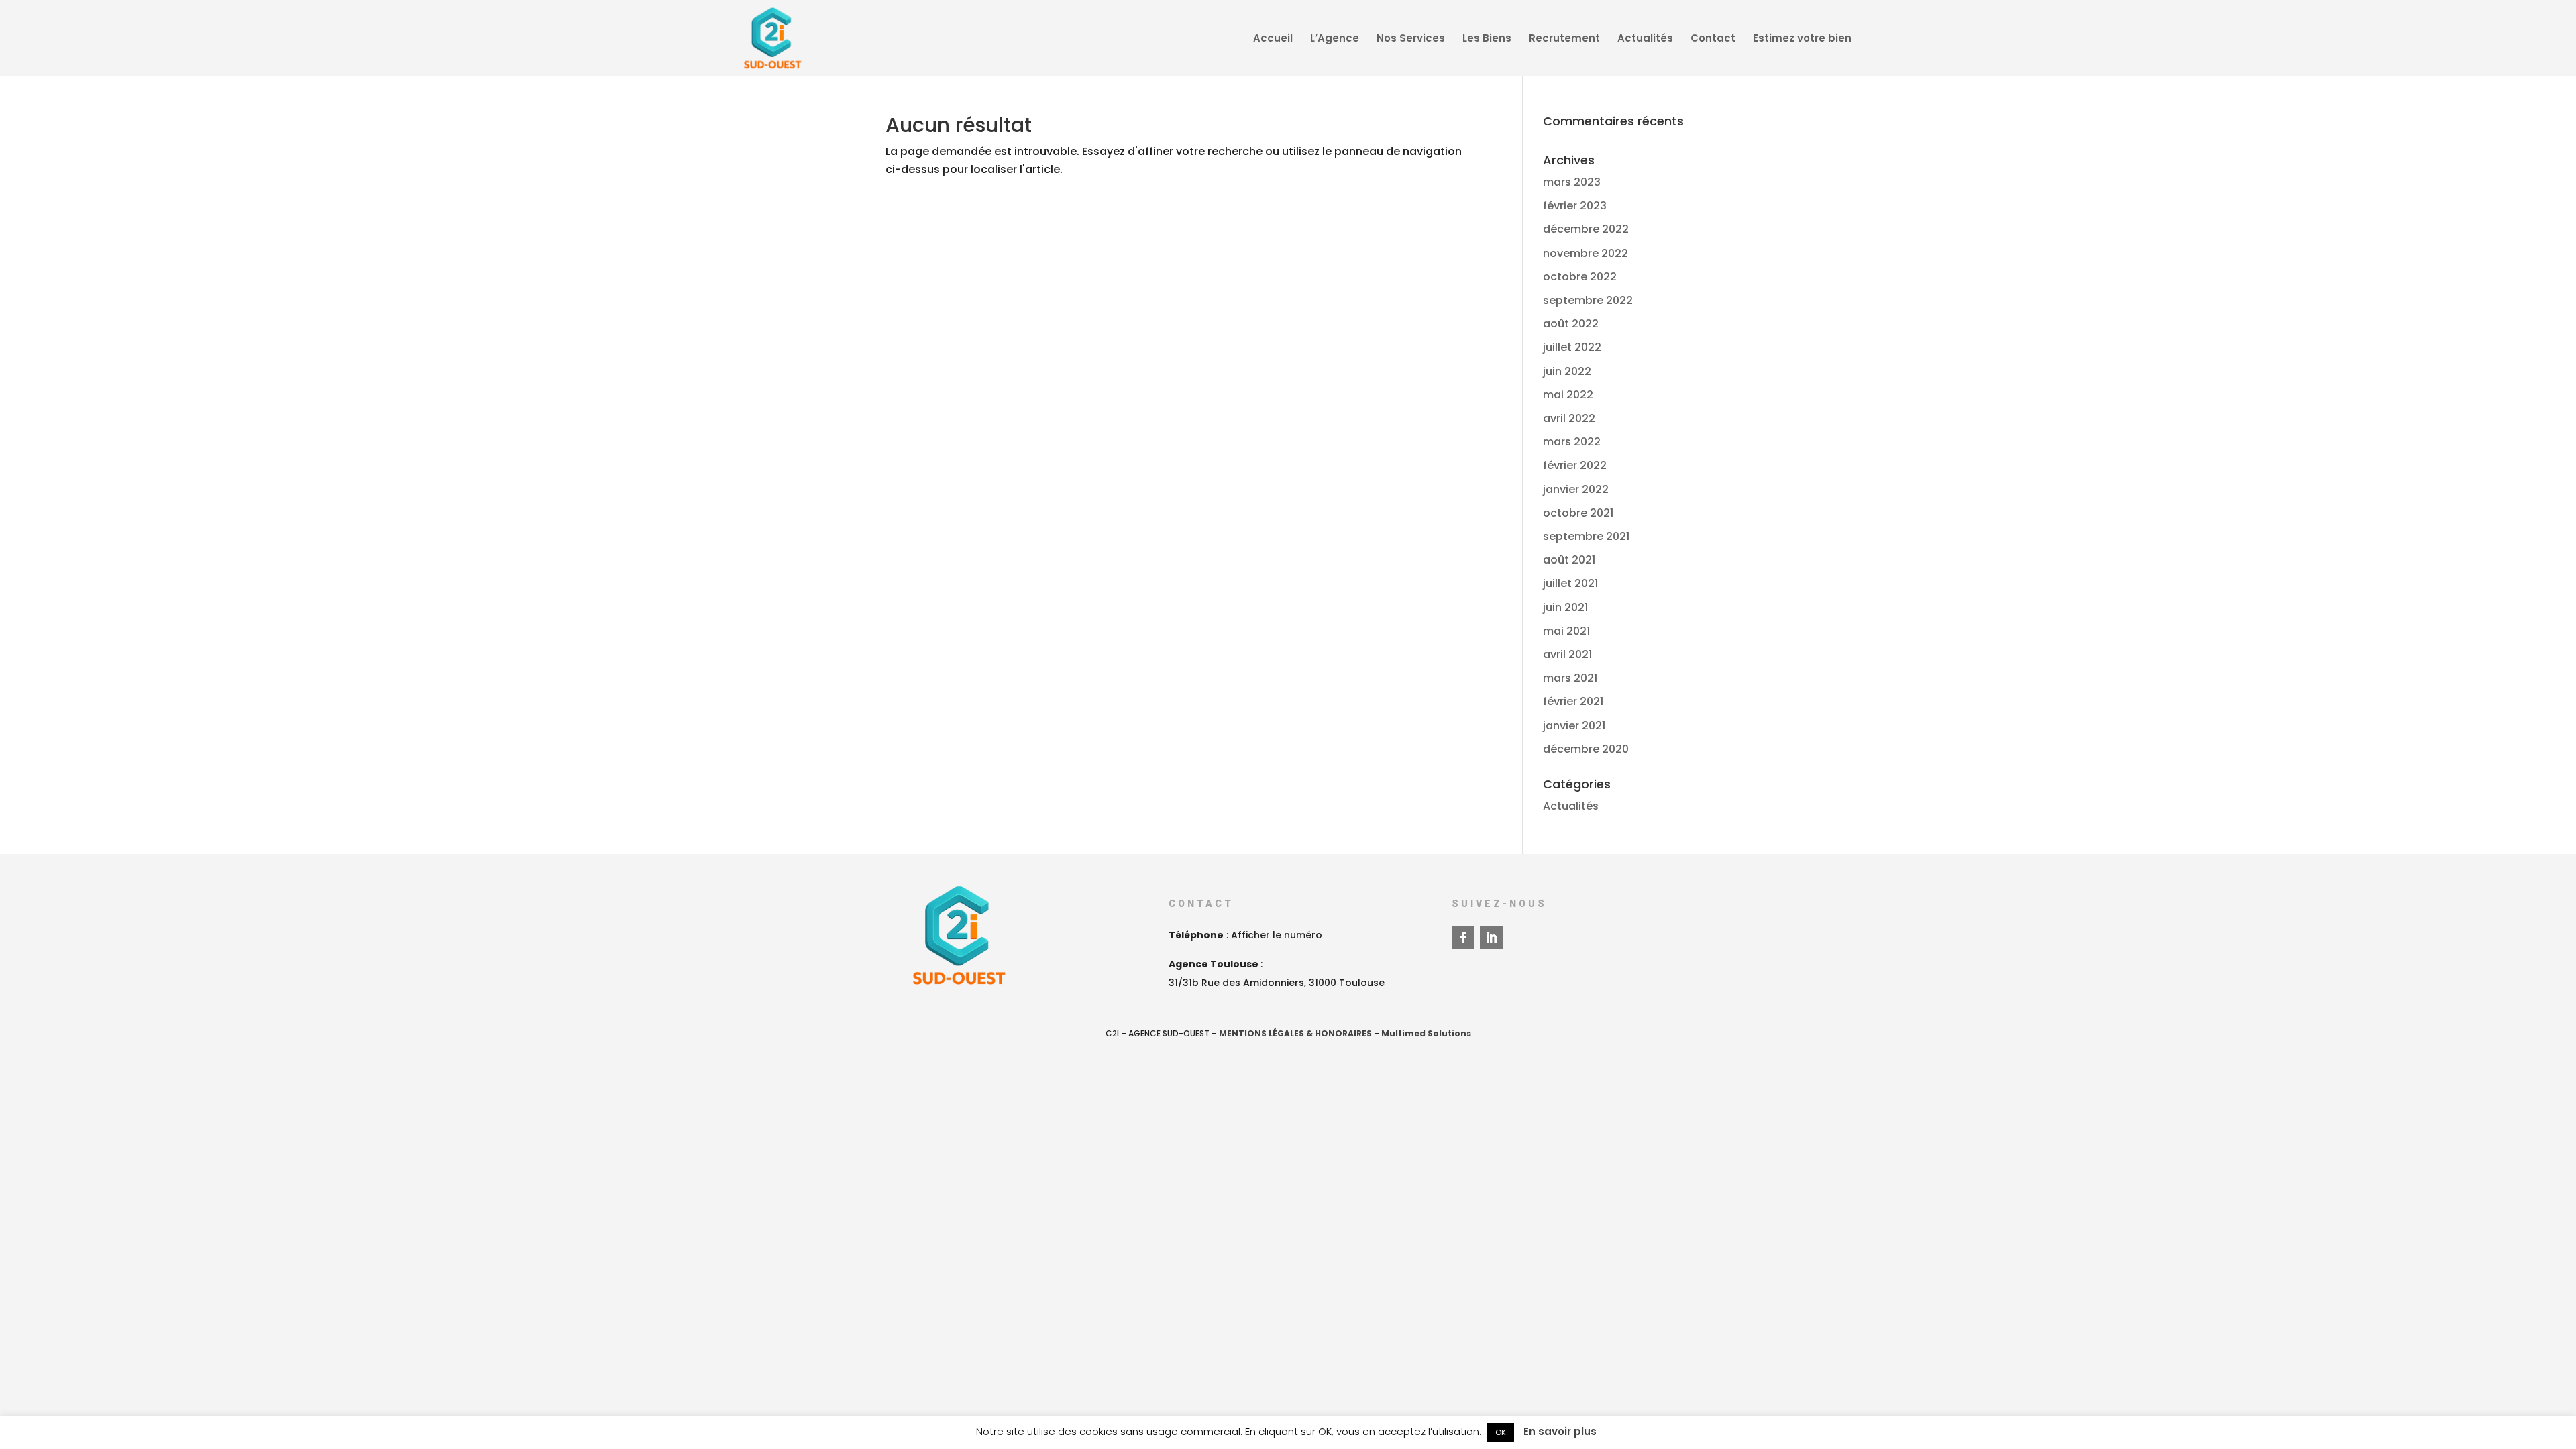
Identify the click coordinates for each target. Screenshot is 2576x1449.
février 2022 (1575, 465)
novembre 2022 (1586, 253)
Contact (1713, 39)
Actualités (1645, 39)
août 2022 (1571, 324)
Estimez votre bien (1802, 39)
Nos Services (1411, 39)
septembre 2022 (1588, 300)
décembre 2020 (1586, 749)
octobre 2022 (1580, 277)
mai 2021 (1566, 631)
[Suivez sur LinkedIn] (1491, 938)
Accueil (1273, 39)
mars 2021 (1570, 678)
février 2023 (1575, 206)
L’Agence (1335, 39)
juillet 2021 (1570, 583)
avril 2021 (1567, 654)
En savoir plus (1560, 1431)
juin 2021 (1565, 607)
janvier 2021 (1574, 726)
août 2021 (1569, 560)
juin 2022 (1567, 371)
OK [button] (1501, 1432)
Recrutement (1564, 39)
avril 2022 (1569, 418)
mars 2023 (1572, 182)
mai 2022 (1568, 395)
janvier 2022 (1576, 489)
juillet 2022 (1572, 347)
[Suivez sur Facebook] (1463, 938)
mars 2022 (1572, 442)
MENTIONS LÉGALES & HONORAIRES (1295, 1033)
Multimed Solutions (1426, 1033)
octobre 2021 (1578, 513)
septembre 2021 (1586, 536)
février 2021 (1573, 701)
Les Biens (1487, 39)
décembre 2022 (1586, 229)
